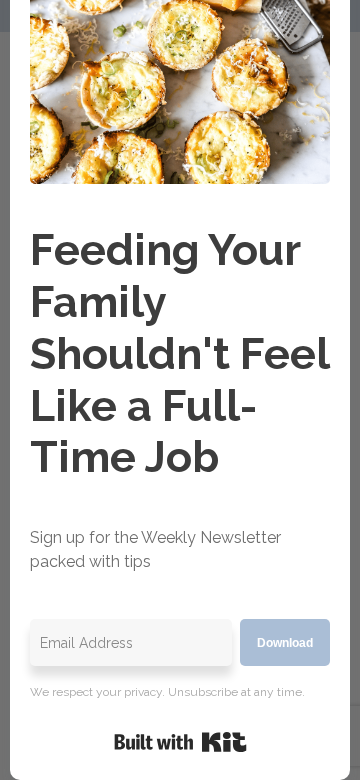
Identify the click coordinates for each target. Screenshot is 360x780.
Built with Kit (180, 742)
